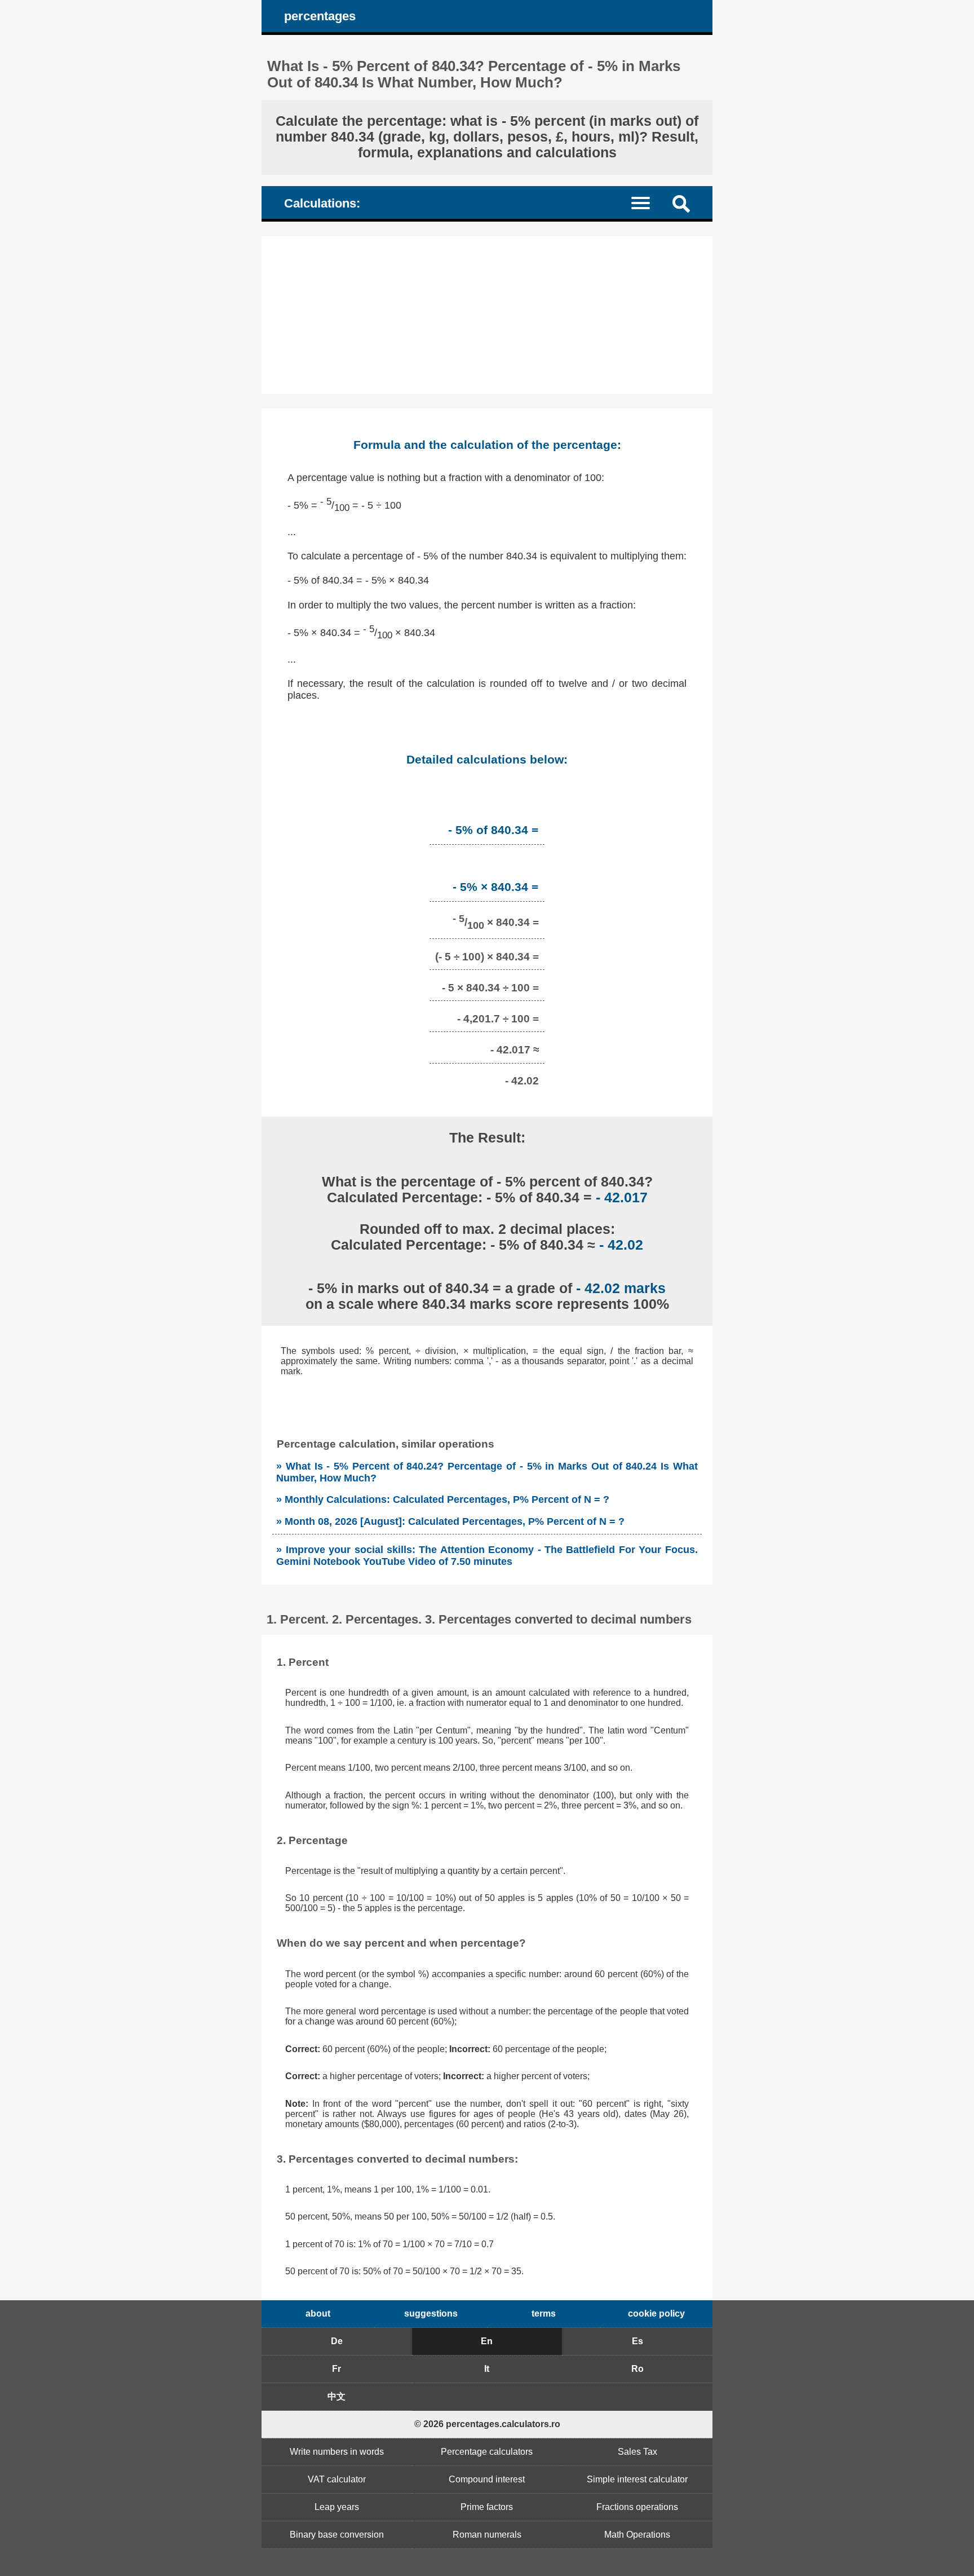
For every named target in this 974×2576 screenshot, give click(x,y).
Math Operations (637, 2535)
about (318, 2313)
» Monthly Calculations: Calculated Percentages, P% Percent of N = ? (443, 1499)
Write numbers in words (337, 2452)
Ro (637, 2369)
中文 (337, 2396)
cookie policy (656, 2313)
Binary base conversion (337, 2535)
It (487, 2369)
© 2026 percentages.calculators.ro (487, 2424)
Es (637, 2341)
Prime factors (487, 2507)
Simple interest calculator (637, 2479)
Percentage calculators (487, 2452)
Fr (337, 2369)
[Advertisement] (487, 315)
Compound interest (487, 2479)
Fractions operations (637, 2507)
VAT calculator (337, 2479)
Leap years (337, 2507)
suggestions (431, 2313)
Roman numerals (487, 2535)
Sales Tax (637, 2452)
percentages (320, 16)
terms (544, 2313)
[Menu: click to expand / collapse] (647, 202)
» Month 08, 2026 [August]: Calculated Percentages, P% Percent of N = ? (450, 1521)
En (487, 2341)
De (337, 2341)
